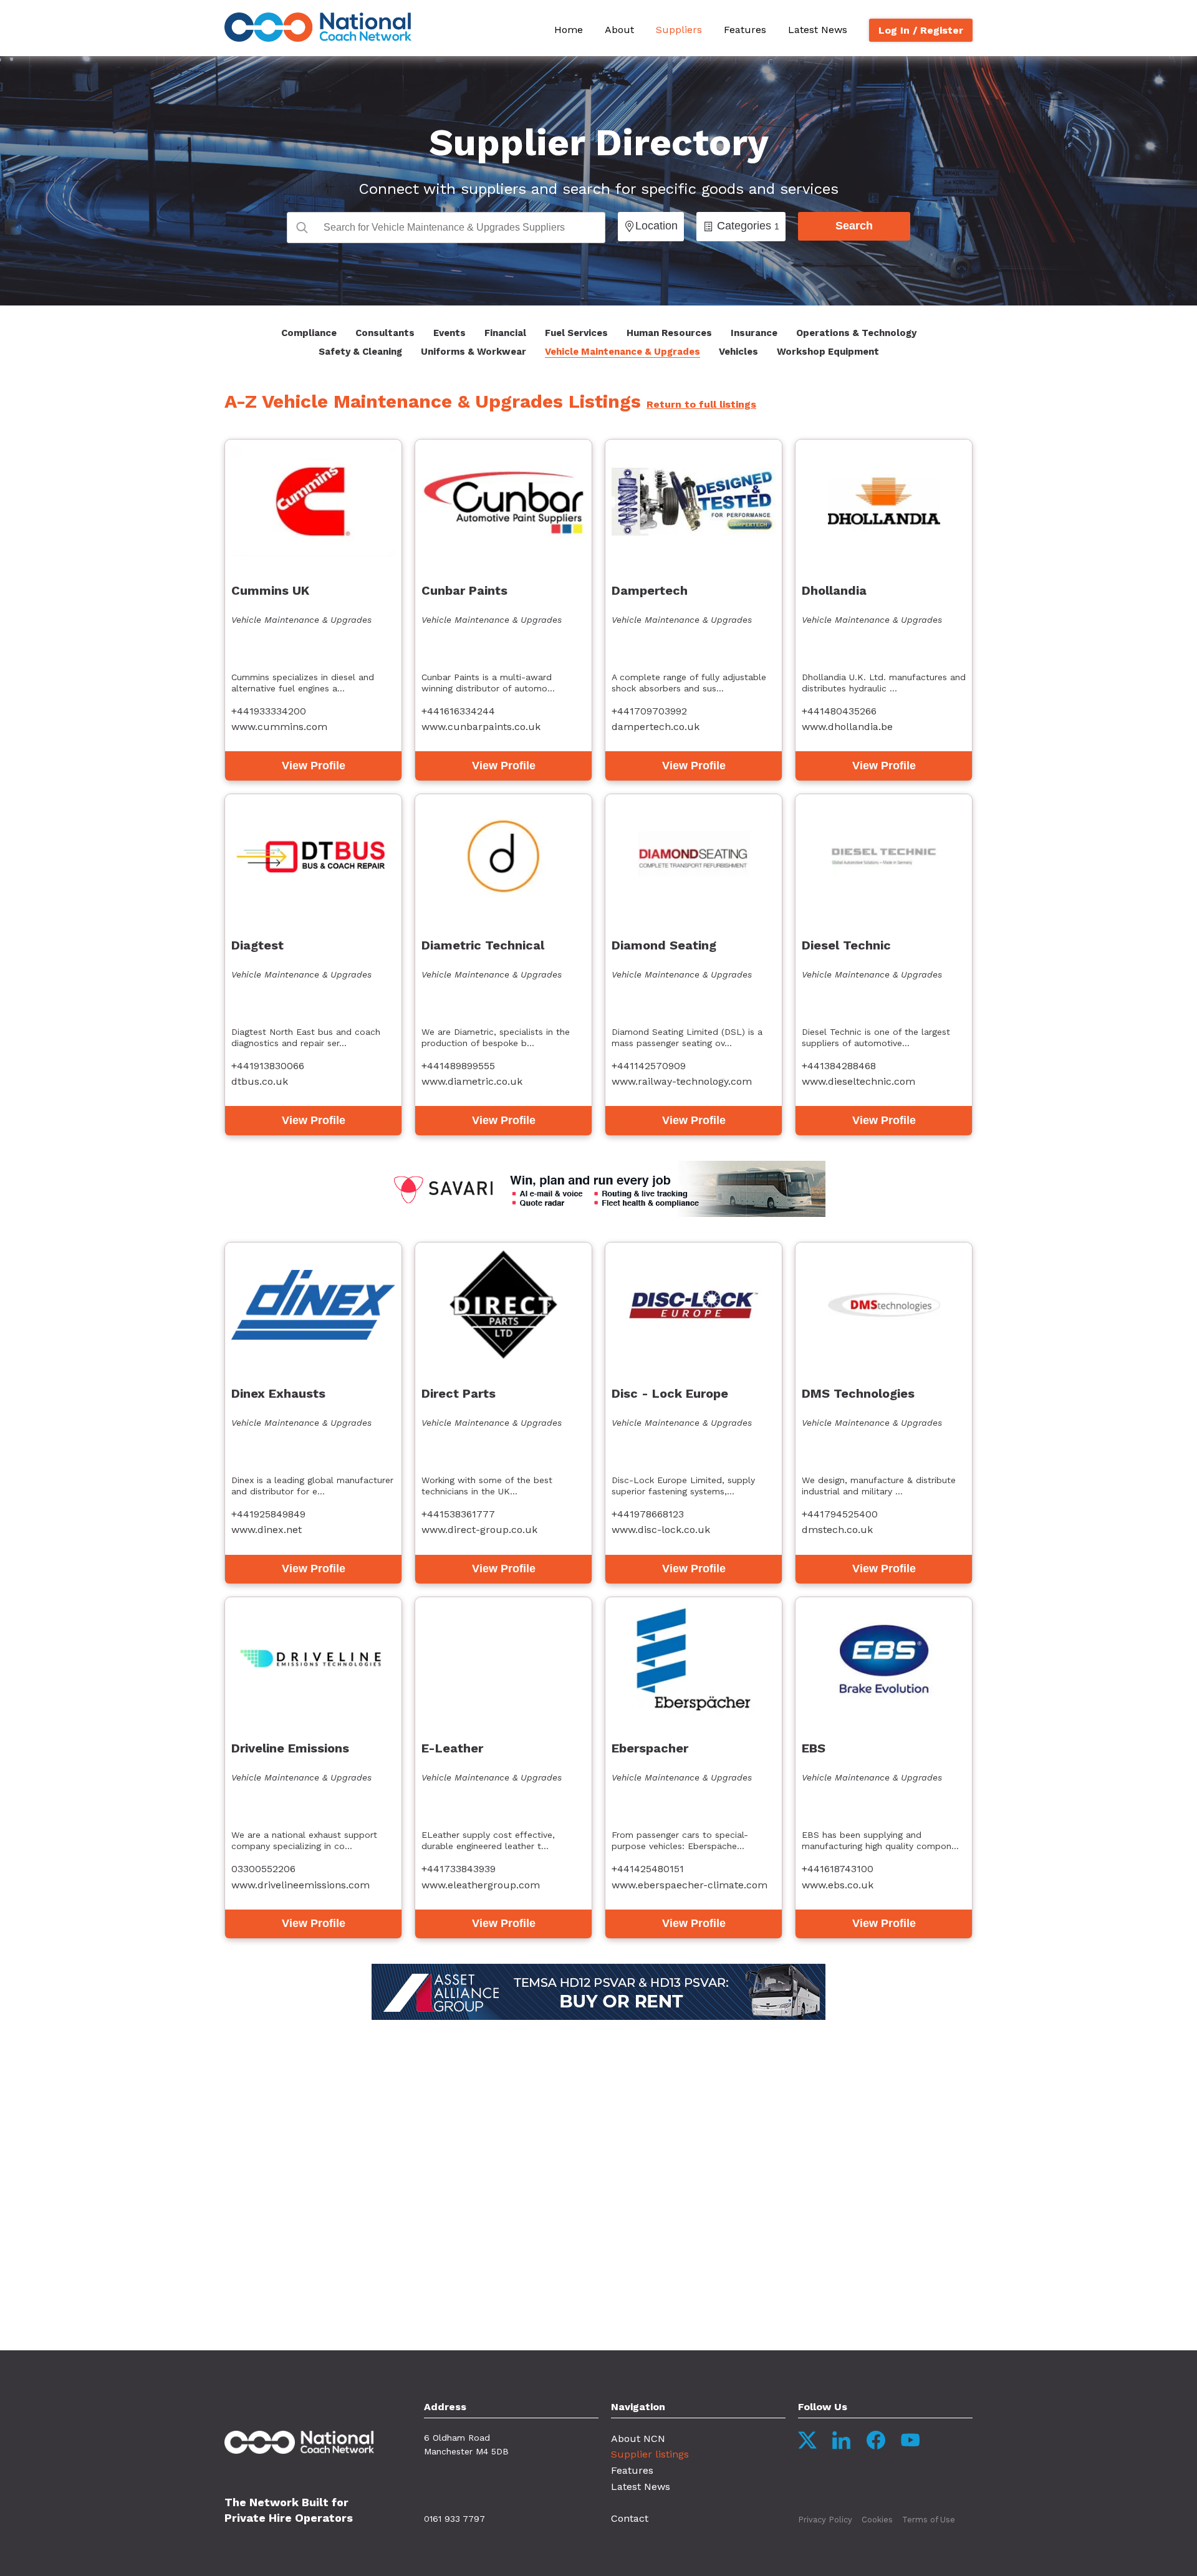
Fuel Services (576, 333)
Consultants (385, 333)
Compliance (309, 333)
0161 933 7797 (454, 2519)
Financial (505, 333)
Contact (630, 2518)
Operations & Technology (856, 333)
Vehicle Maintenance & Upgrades (623, 352)
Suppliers (679, 30)
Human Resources (669, 333)
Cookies (877, 2520)
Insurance (754, 333)
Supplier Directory (599, 142)
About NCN (638, 2439)
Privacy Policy (825, 2520)
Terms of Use (929, 2520)
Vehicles (738, 352)
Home (569, 30)
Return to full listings (701, 404)
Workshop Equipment (828, 352)
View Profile (314, 766)
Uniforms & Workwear (474, 352)
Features (745, 30)
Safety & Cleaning (360, 352)
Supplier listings (650, 2454)
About (619, 30)
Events (449, 333)
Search (854, 226)
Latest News (818, 30)
